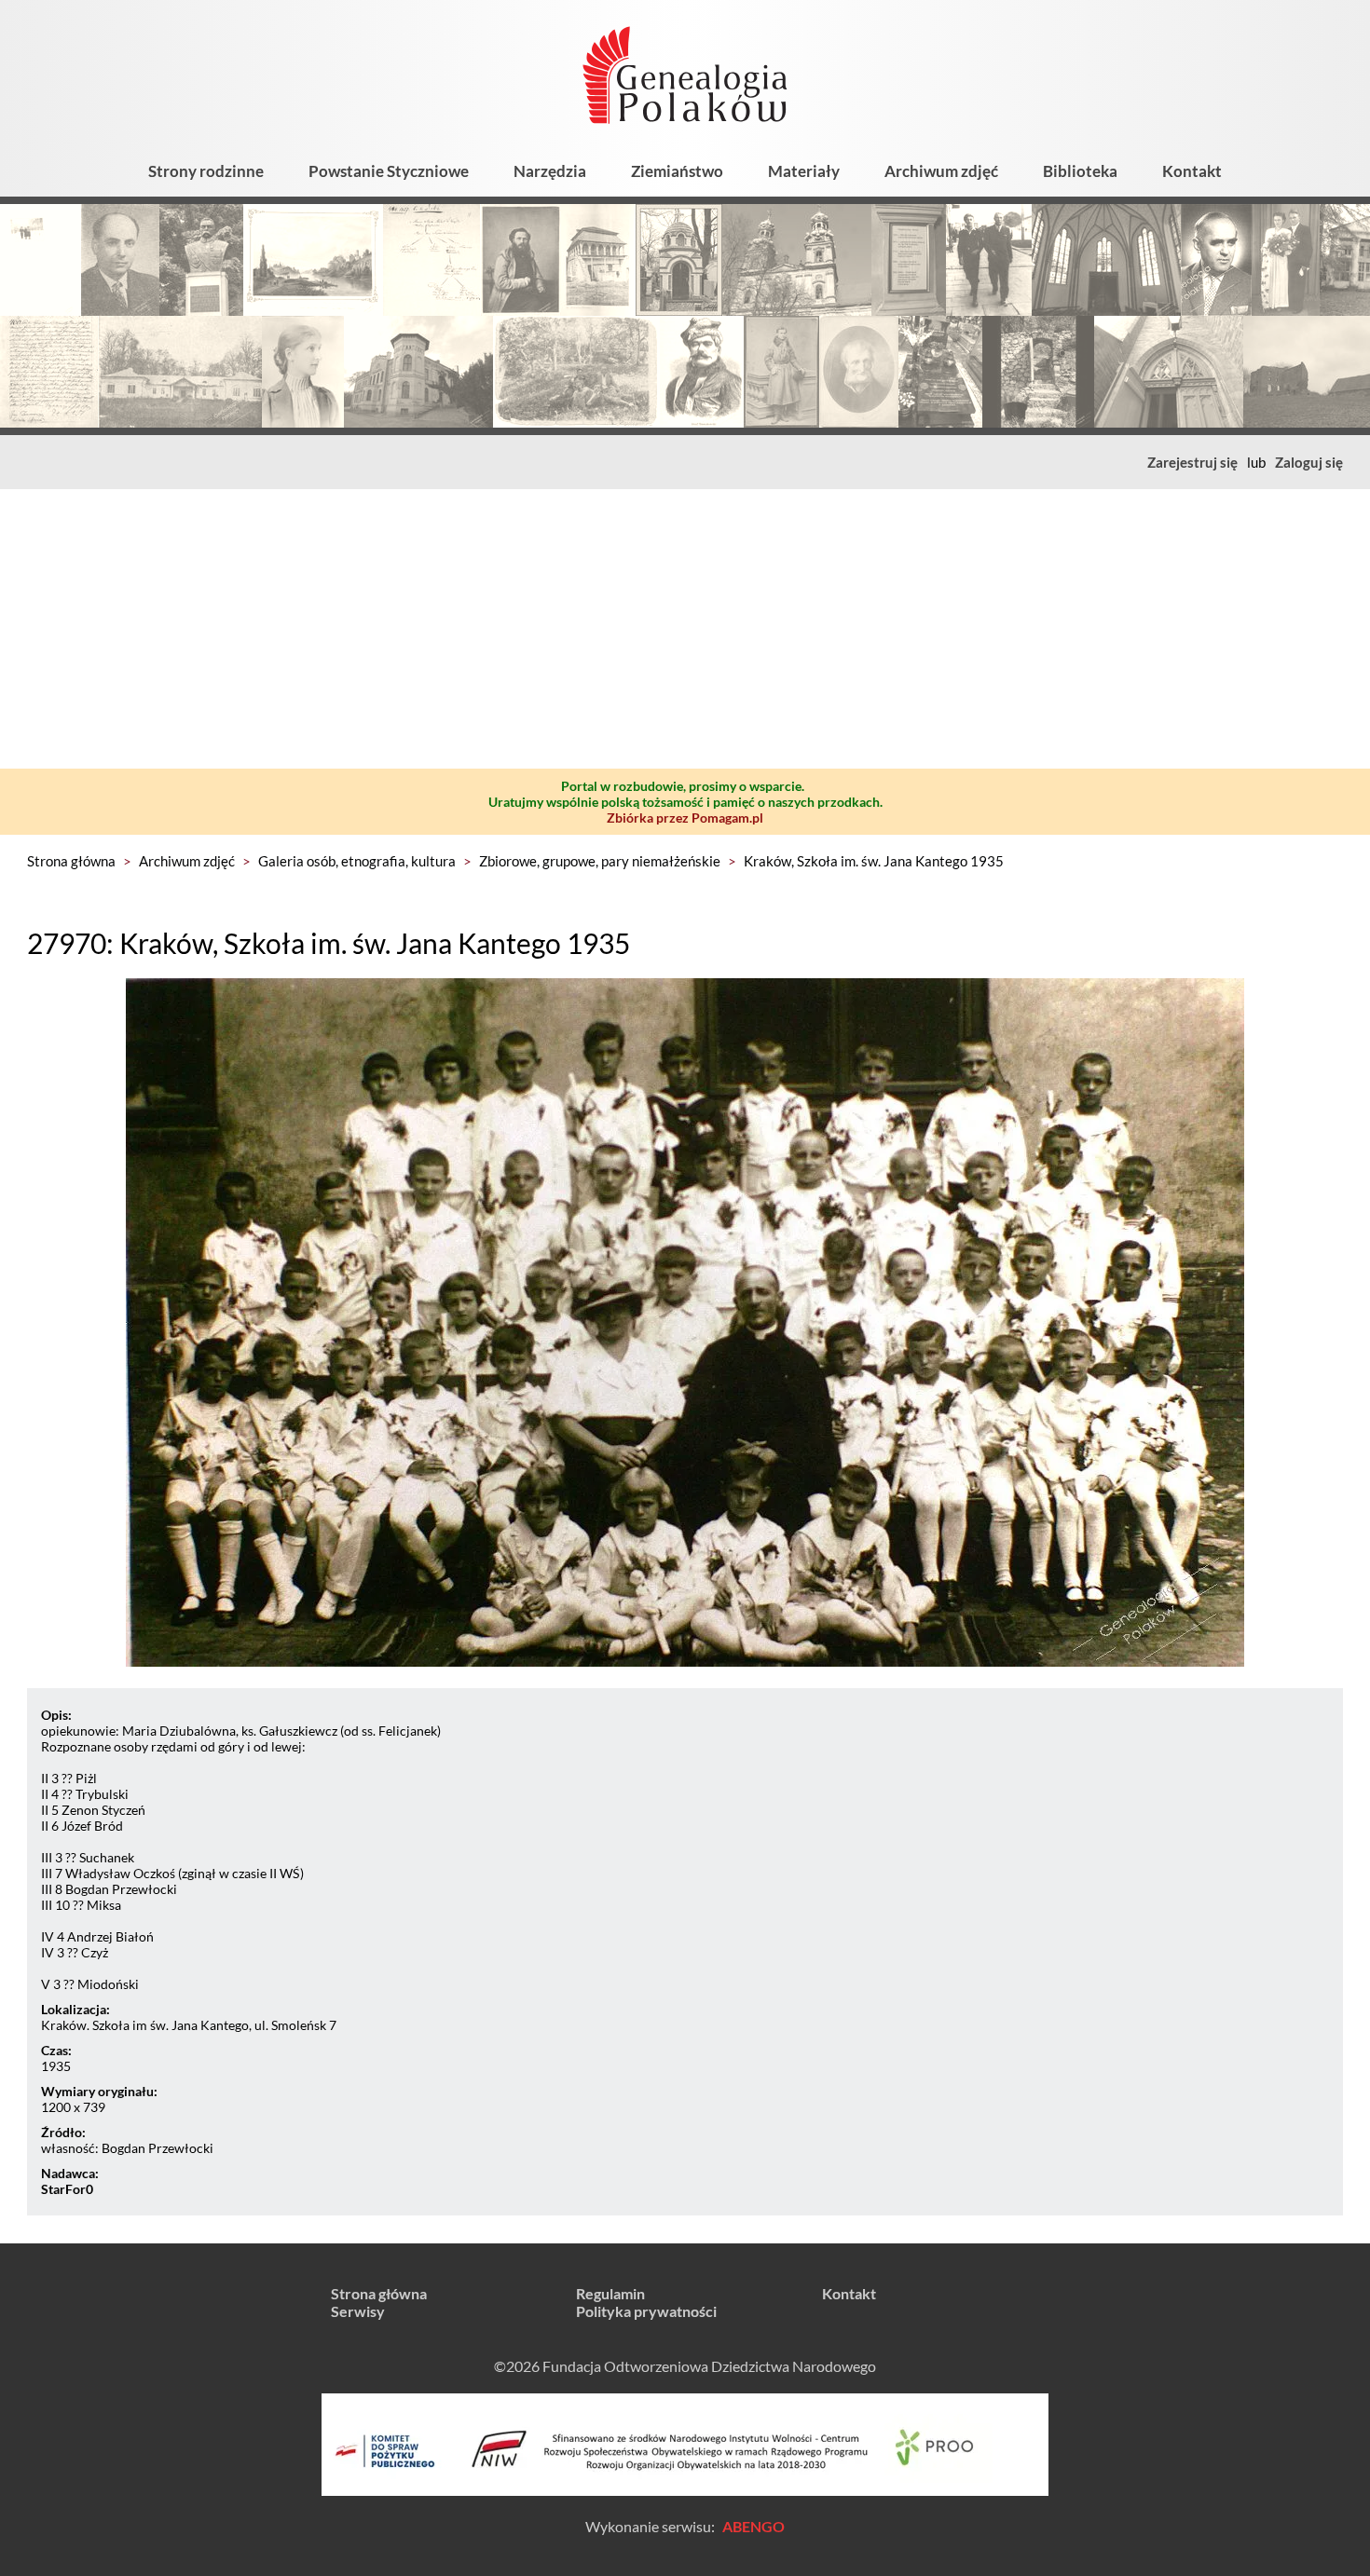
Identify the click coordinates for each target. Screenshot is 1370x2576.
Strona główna (71, 861)
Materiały (804, 171)
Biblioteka (1080, 171)
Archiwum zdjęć (941, 171)
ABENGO (753, 2526)
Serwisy (358, 2311)
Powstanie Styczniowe (389, 171)
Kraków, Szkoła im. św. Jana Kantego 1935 (874, 861)
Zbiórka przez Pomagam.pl (685, 818)
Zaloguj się (1309, 462)
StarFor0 (67, 2189)
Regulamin (610, 2293)
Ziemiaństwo (677, 171)
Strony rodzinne (206, 171)
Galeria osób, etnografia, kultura (357, 861)
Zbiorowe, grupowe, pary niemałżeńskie (600, 861)
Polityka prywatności (646, 2311)
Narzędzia (550, 171)
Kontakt (1192, 171)
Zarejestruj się (1192, 462)
